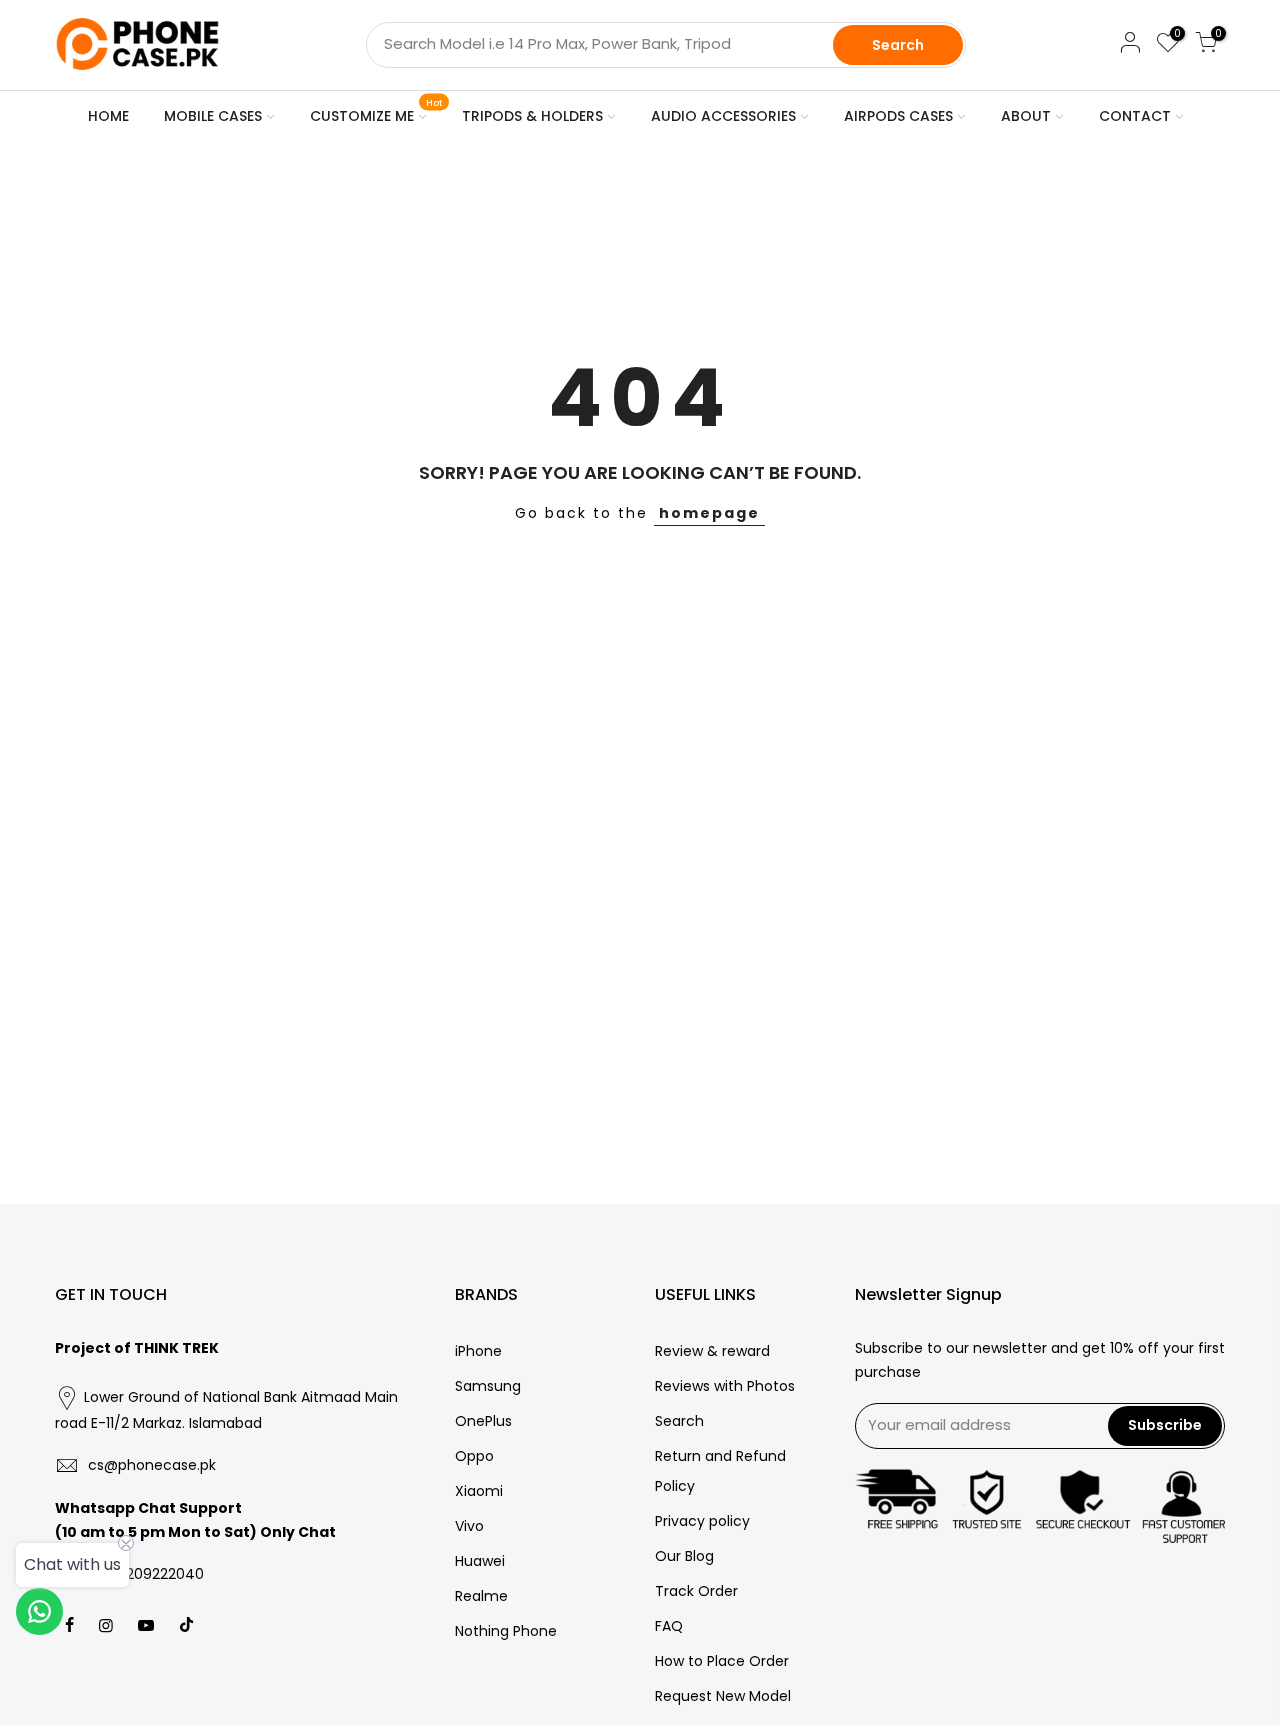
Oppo (474, 1456)
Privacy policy (702, 1521)
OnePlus (483, 1421)
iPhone (478, 1351)
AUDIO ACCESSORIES (723, 116)
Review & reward (712, 1351)
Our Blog (684, 1556)
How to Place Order (722, 1661)
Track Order (696, 1591)
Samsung (488, 1386)
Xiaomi (479, 1491)
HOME (108, 116)
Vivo (469, 1526)
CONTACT (1135, 116)
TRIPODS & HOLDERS (532, 116)
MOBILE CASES (213, 116)
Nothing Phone (506, 1631)
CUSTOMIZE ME (376, 112)
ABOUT (1026, 116)
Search (898, 45)
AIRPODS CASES (898, 116)
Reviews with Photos (725, 1386)
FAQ (669, 1626)
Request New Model (723, 1696)
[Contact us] (39, 1611)
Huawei (480, 1561)
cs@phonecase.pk (152, 1465)
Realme (481, 1596)
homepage (709, 513)
